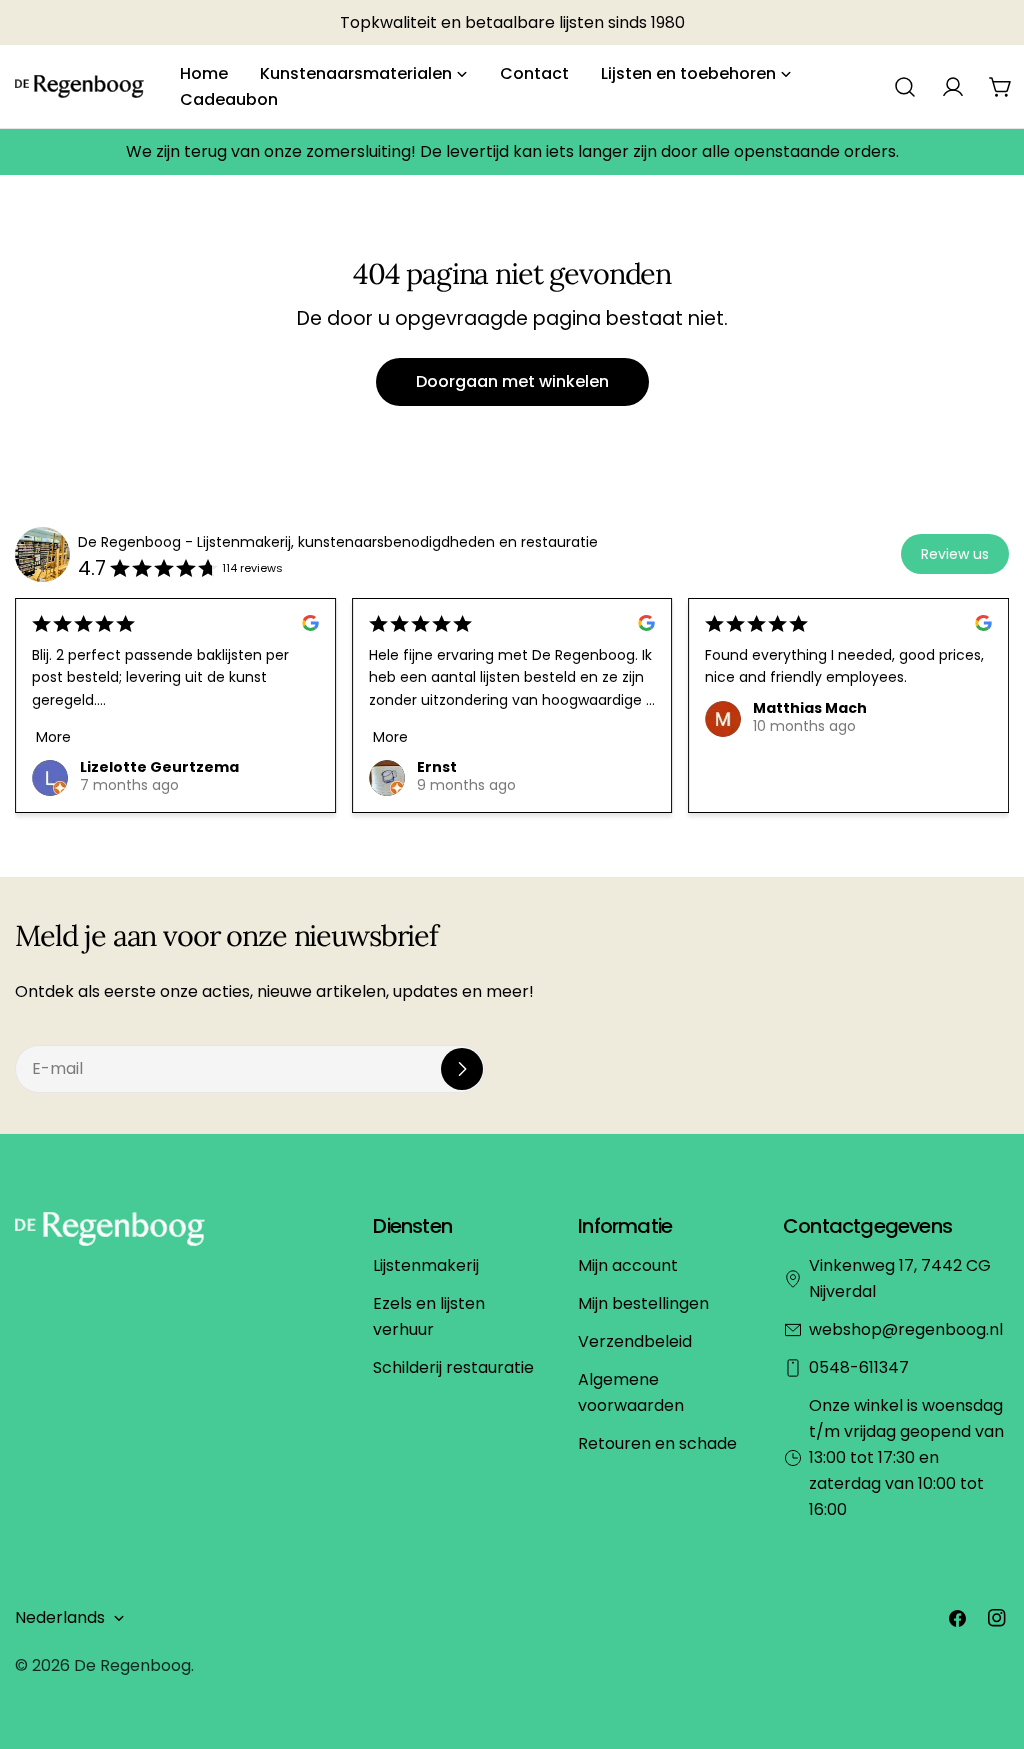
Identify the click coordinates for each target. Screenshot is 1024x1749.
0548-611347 (859, 1367)
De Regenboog (132, 1665)
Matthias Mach (810, 708)
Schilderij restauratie (453, 1367)
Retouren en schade (657, 1443)
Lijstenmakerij (426, 1265)
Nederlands (60, 1617)
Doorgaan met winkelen (512, 381)
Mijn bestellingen (643, 1303)
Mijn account (628, 1265)
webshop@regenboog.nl (906, 1329)
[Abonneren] (462, 1069)
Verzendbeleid (635, 1341)
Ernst (437, 767)
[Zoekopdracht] (905, 87)
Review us (955, 554)
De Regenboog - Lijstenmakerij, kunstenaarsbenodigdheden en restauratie (338, 542)
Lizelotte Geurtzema (159, 767)
